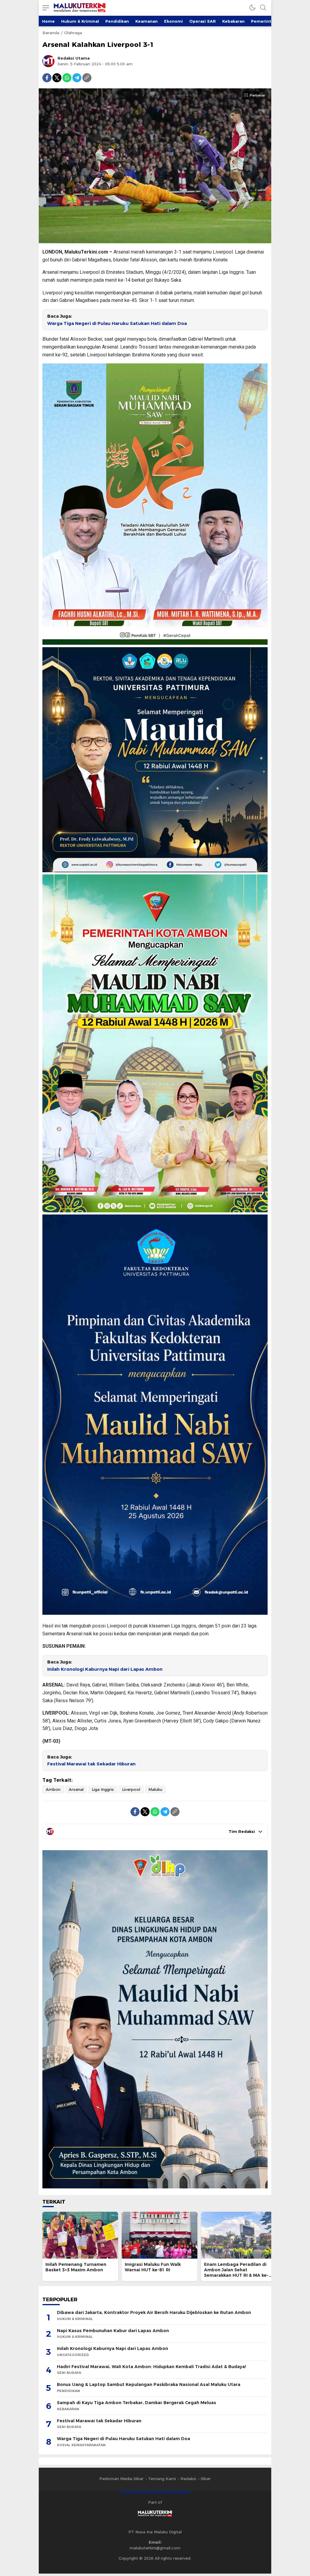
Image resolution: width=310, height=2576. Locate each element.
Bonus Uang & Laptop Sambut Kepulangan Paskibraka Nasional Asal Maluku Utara (149, 2384)
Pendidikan (117, 21)
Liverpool (131, 1789)
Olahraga (73, 33)
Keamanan (147, 21)
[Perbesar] (155, 240)
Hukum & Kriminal (80, 21)
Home (48, 21)
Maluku (155, 1789)
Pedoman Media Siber (121, 2479)
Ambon (53, 1789)
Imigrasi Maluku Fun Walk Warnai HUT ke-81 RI (153, 2267)
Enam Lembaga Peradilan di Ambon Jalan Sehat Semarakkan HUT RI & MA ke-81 (236, 2273)
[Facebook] (47, 78)
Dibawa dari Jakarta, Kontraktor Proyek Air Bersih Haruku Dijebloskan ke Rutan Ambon (154, 2312)
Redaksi (188, 2479)
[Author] (48, 61)
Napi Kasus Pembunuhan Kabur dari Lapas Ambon (113, 2331)
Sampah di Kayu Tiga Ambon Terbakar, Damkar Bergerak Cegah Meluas (137, 2403)
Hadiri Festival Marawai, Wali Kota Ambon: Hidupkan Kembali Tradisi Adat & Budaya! (152, 2367)
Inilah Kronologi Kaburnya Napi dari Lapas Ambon (105, 1669)
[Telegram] (77, 78)
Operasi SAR (203, 21)
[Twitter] (57, 78)
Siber (206, 2479)
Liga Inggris (103, 1789)
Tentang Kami (162, 2479)
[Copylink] (87, 78)
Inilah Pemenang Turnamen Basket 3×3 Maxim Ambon (76, 2267)
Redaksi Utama (74, 58)
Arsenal (76, 1789)
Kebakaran (233, 21)
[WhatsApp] (67, 78)
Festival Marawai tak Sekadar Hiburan (91, 1764)
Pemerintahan (266, 21)
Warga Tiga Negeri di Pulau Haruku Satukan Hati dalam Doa (117, 323)
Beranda (51, 33)
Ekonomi (173, 21)
